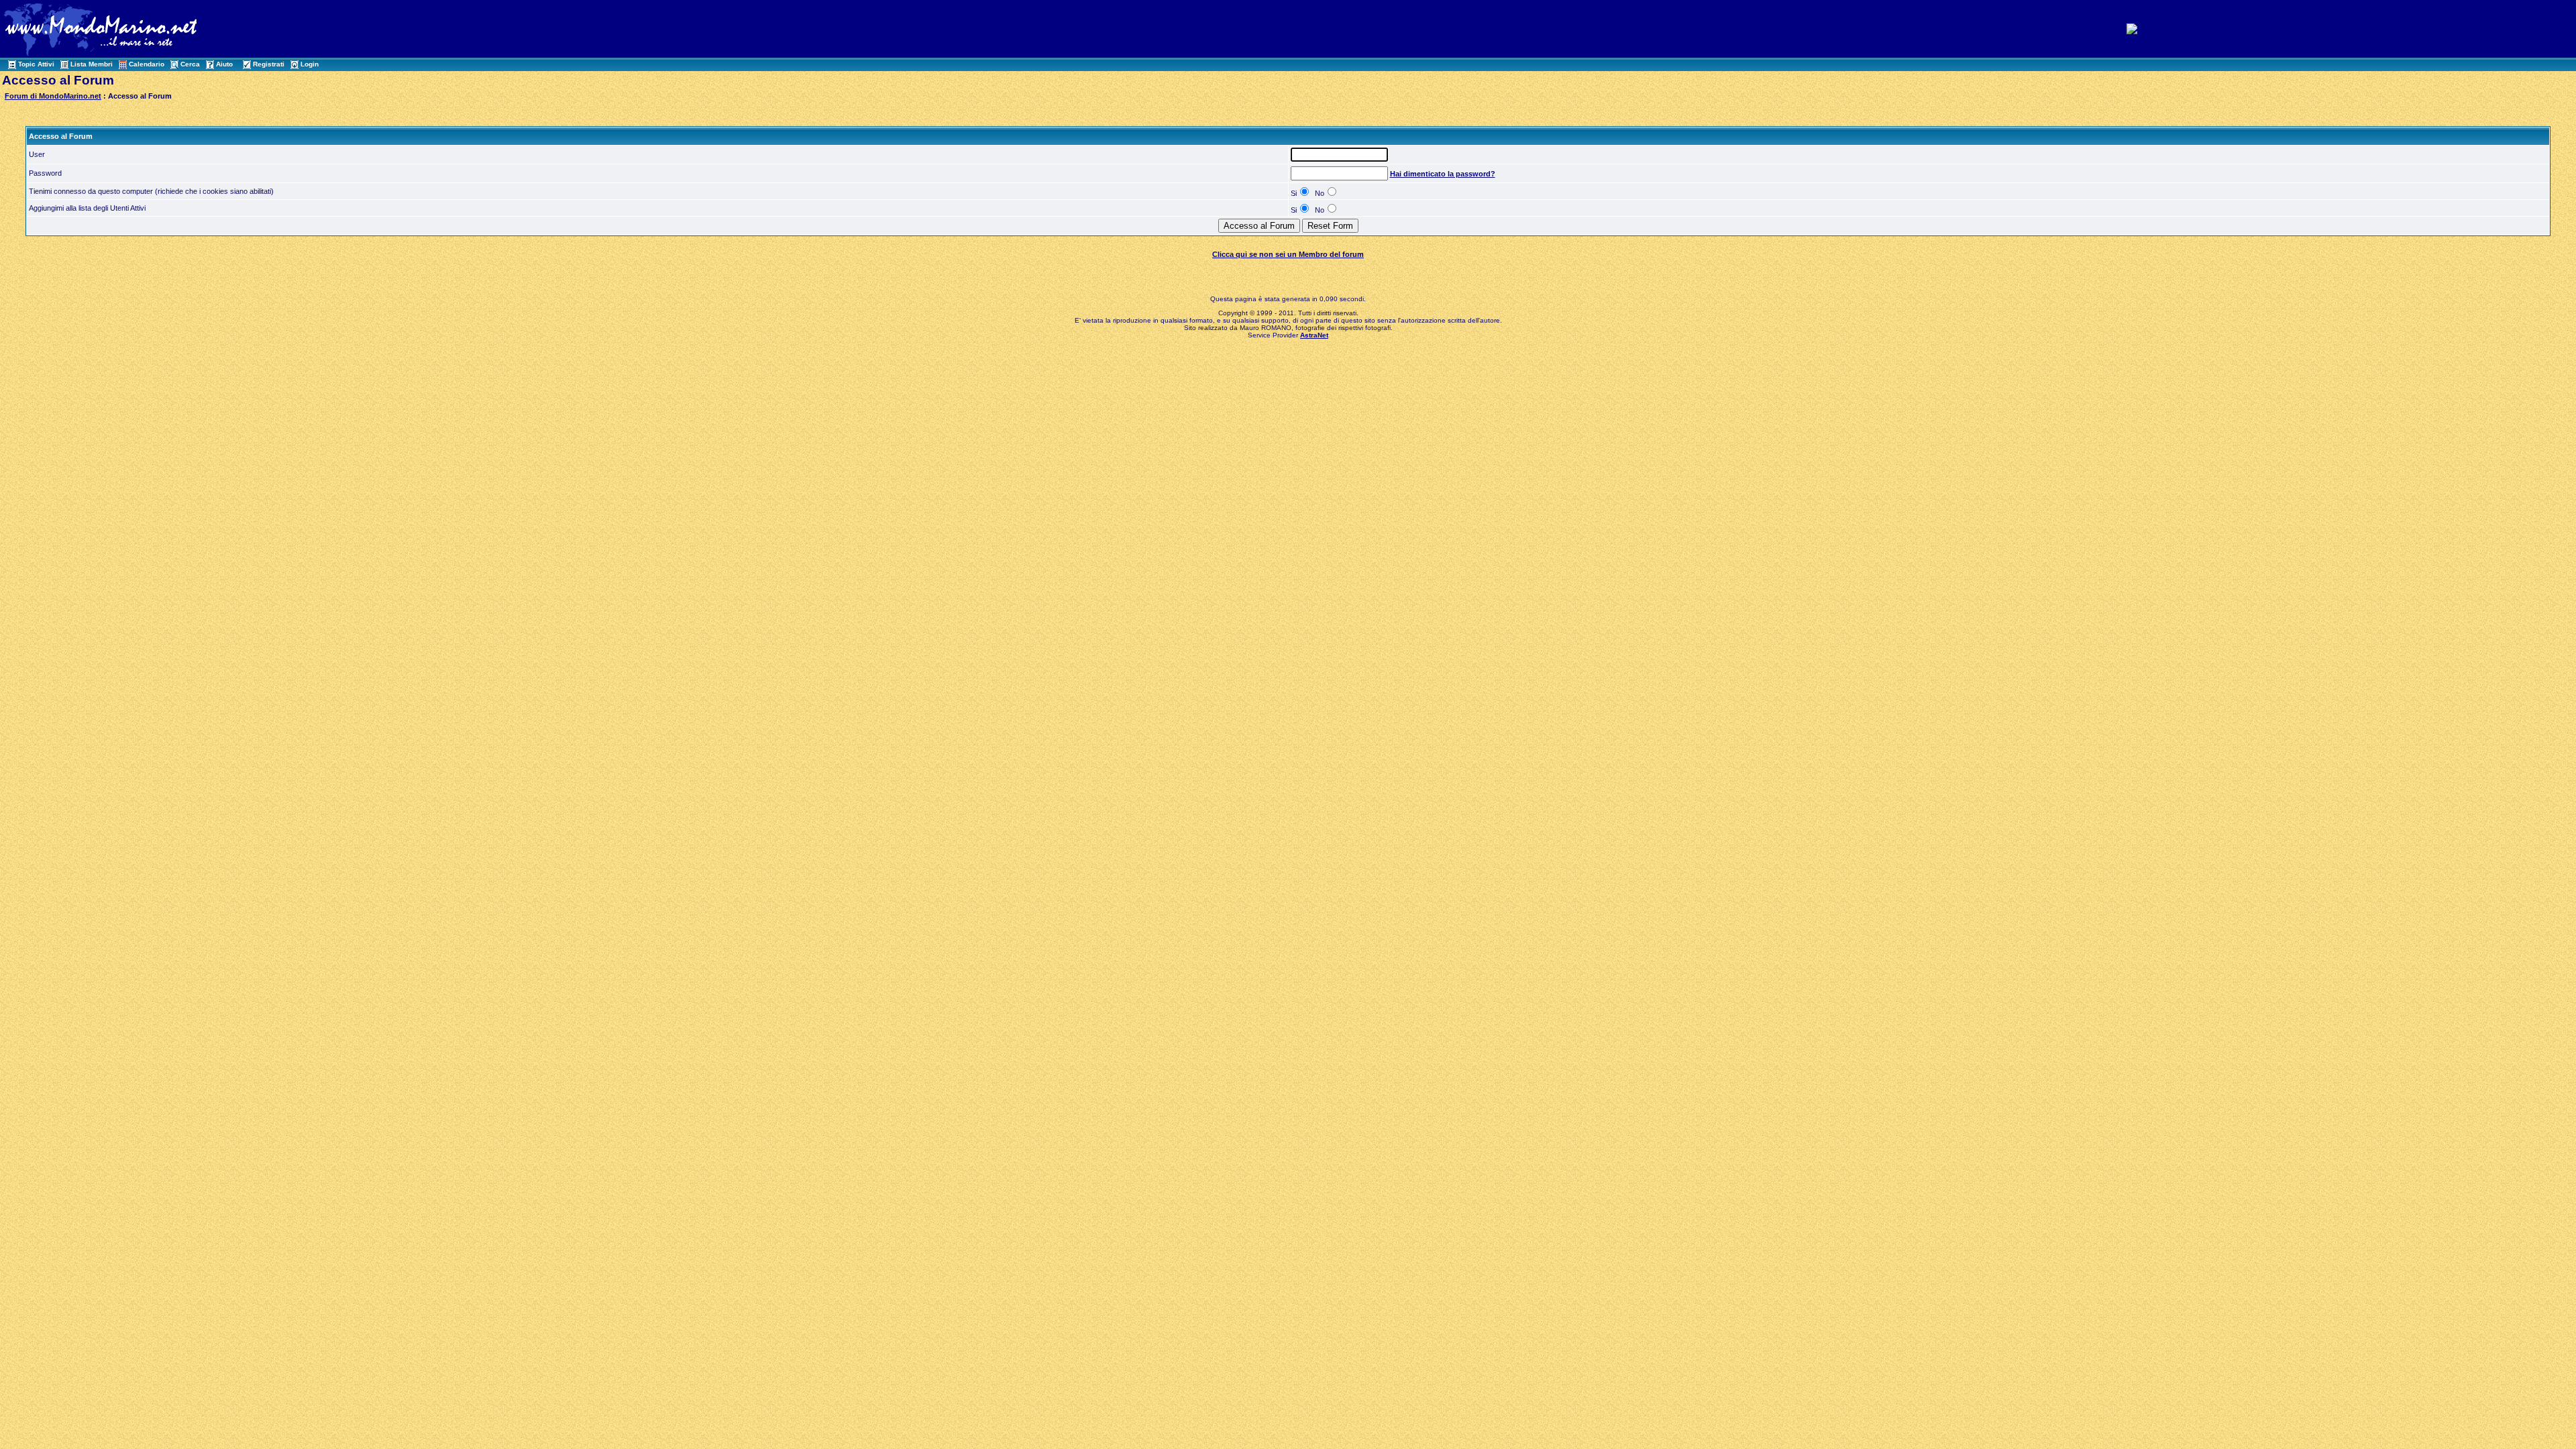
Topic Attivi (36, 64)
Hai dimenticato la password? (1443, 174)
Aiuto (224, 64)
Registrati (269, 64)
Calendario (147, 64)
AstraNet (1314, 335)
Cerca (190, 64)
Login (310, 64)
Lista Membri (92, 64)
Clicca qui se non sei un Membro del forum (1288, 254)
